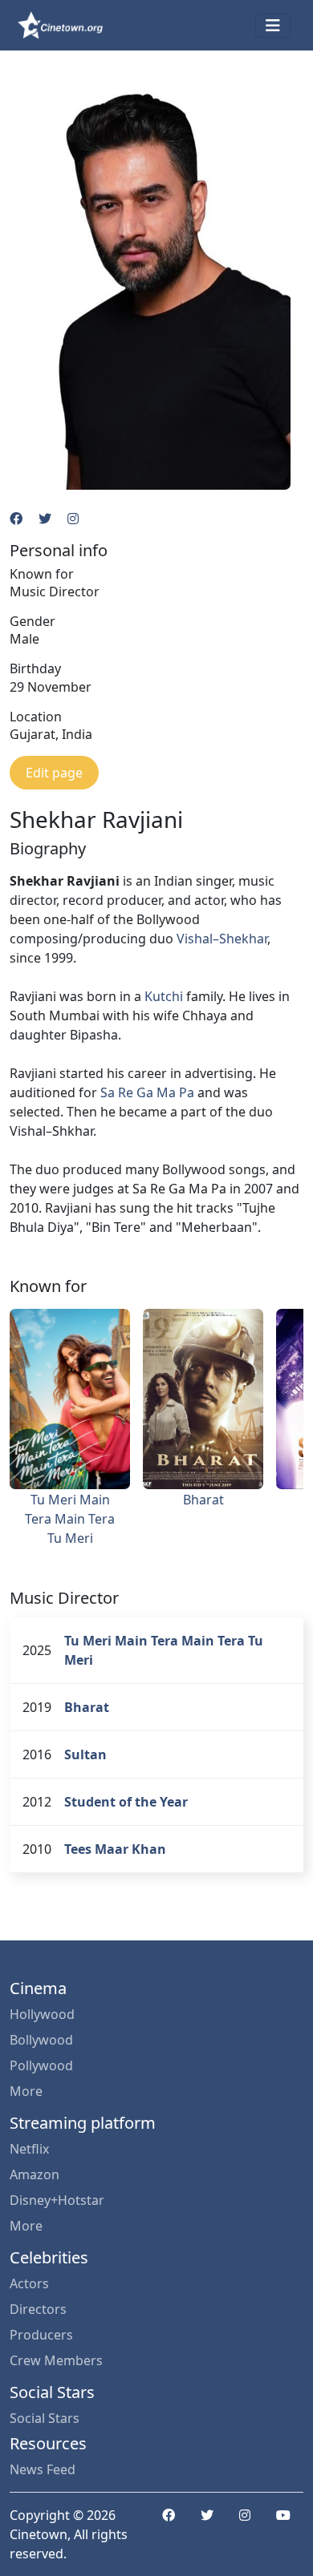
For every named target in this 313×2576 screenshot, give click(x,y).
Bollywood (41, 2040)
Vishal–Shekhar (222, 939)
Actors (29, 2283)
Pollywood (41, 2065)
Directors (38, 2309)
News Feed (43, 2469)
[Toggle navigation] (273, 26)
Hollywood (42, 2014)
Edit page (54, 773)
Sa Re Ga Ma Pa (147, 1092)
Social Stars (45, 2418)
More (26, 2091)
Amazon (35, 2174)
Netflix (29, 2149)
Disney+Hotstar (57, 2200)
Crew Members (56, 2360)
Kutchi (164, 996)
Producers (41, 2335)
